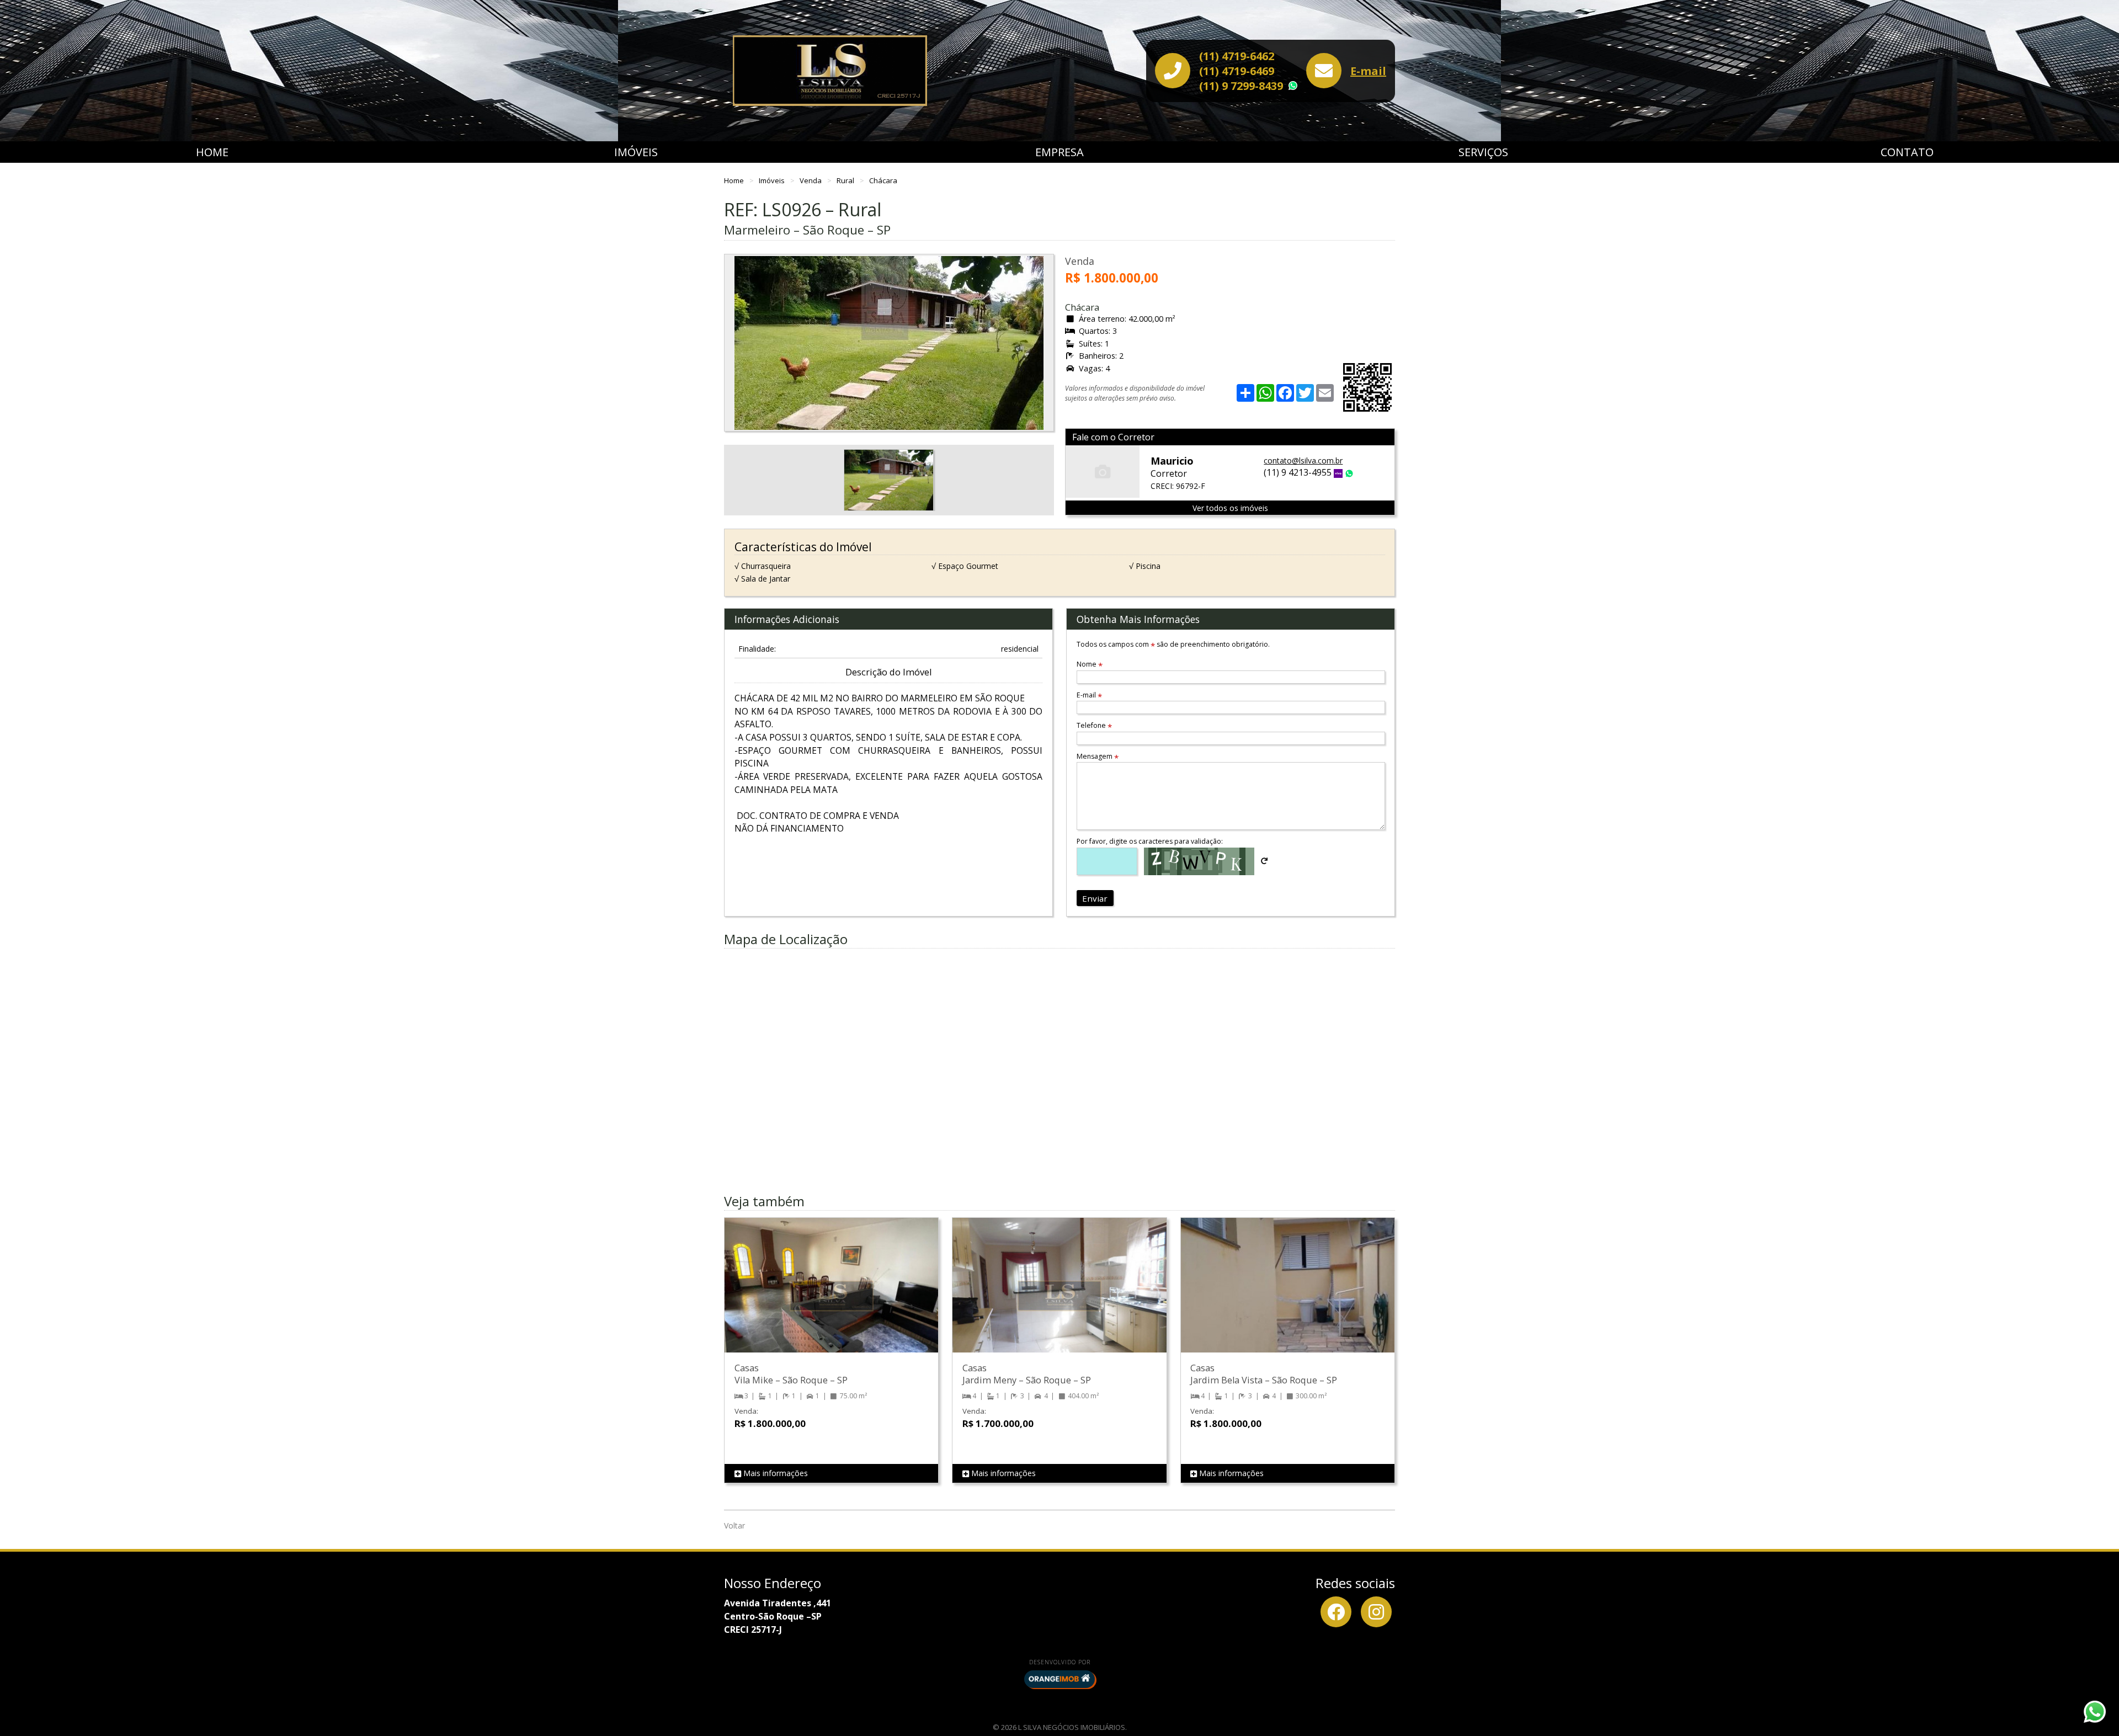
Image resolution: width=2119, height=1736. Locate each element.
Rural (846, 180)
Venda (811, 180)
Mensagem (1098, 756)
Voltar (734, 1525)
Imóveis (636, 152)
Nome (1090, 664)
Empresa (1059, 152)
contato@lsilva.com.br (1303, 460)
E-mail (1368, 71)
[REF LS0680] (1059, 1296)
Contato (1907, 152)
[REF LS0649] (1288, 1296)
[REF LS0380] (831, 1296)
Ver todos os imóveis (1230, 508)
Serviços (1483, 152)
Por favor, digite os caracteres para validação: (1150, 841)
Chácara (883, 180)
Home (212, 152)
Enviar (1095, 898)
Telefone (1094, 725)
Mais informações (774, 1473)
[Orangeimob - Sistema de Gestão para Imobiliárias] (1059, 1679)
